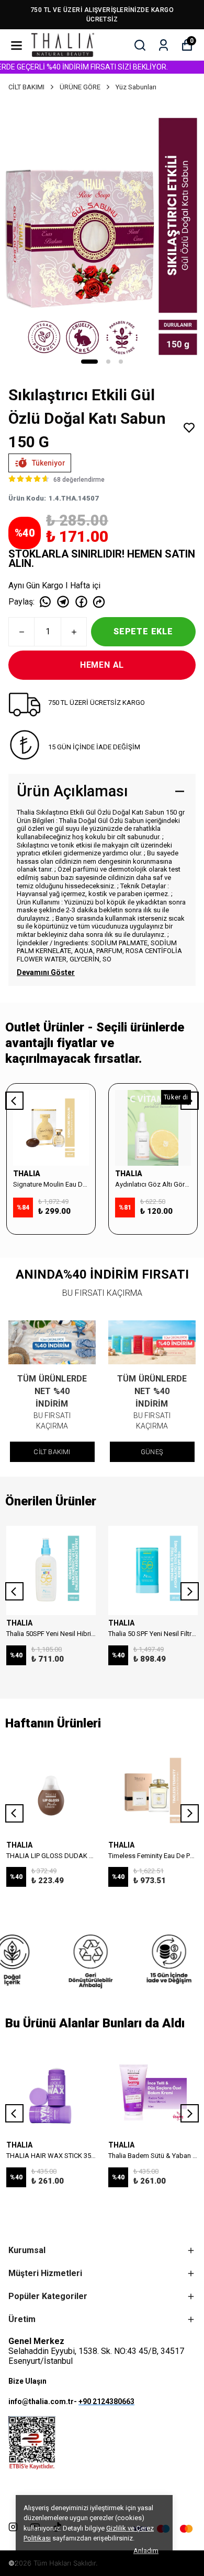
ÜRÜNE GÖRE (80, 87)
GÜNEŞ (152, 1452)
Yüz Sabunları (136, 87)
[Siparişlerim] (163, 45)
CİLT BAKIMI (26, 87)
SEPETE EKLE (143, 631)
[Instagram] (13, 2527)
